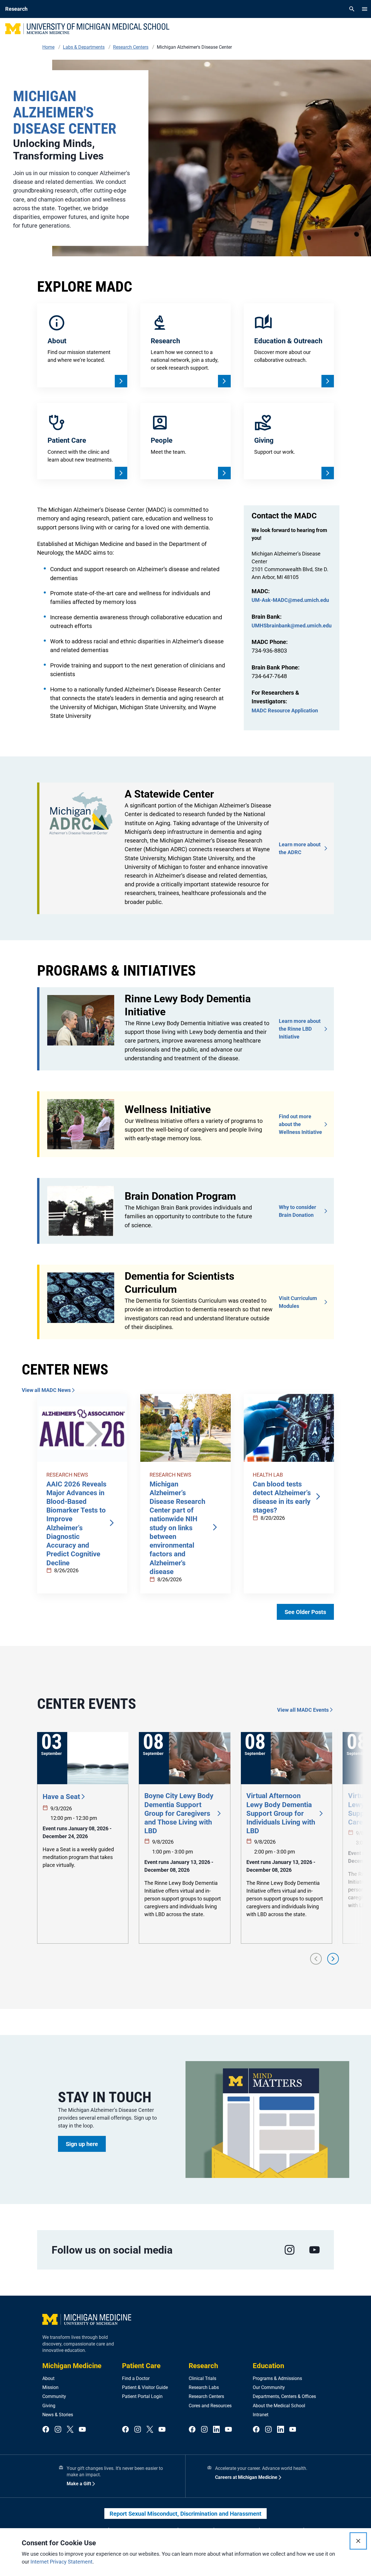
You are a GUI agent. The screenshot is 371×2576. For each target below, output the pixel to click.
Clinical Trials (202, 2378)
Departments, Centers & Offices (284, 2396)
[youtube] (314, 2250)
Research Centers (206, 2396)
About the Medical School (279, 2406)
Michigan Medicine (72, 2366)
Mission (50, 2387)
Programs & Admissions (277, 2378)
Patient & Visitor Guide (145, 2387)
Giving (49, 2406)
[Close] (358, 2541)
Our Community (269, 2387)
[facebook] (46, 2430)
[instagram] (290, 2250)
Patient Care (141, 2366)
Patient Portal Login (142, 2396)
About (48, 2378)
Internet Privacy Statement (61, 2562)
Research (203, 2366)
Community (54, 2396)
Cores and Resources (210, 2406)
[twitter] (70, 2430)
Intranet (261, 2415)
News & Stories (58, 2415)
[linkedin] (217, 2430)
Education (268, 2366)
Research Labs (204, 2387)
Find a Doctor (136, 2378)
